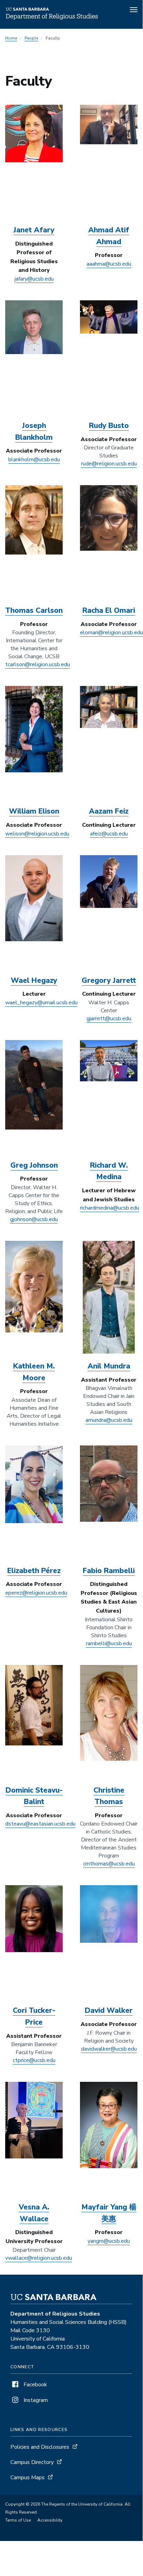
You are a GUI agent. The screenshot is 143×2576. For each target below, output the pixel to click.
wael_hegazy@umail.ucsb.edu (41, 1003)
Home (11, 38)
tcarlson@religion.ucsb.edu (38, 664)
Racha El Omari (109, 610)
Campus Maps (28, 2478)
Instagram (35, 2400)
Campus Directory (32, 2462)
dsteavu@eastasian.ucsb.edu (40, 1824)
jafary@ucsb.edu (34, 279)
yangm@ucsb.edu (109, 2241)
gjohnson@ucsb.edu (34, 1219)
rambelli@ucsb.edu (109, 1643)
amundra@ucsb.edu (109, 1420)
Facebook (35, 2385)
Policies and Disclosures (40, 2447)
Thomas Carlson (34, 610)
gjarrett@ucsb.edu (109, 1019)
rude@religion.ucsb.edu (109, 464)
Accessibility (50, 2520)
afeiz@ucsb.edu (109, 834)
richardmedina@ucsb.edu (110, 1208)
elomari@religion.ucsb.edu (111, 633)
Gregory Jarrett (109, 980)
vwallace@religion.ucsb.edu (39, 2258)
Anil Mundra (109, 1366)
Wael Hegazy (34, 980)
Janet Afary (34, 230)
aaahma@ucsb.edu (109, 264)
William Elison (34, 811)
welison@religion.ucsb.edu (37, 834)
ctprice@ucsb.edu (34, 2060)
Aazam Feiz (109, 811)
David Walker (109, 2010)
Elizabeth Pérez (34, 1571)
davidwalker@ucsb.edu (109, 2049)
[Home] (52, 19)
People (31, 38)
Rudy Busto (109, 426)
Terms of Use (18, 2520)
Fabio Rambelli (109, 1571)
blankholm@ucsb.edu (34, 460)
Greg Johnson (34, 1165)
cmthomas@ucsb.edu (109, 1864)
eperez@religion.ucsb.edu (36, 1593)
